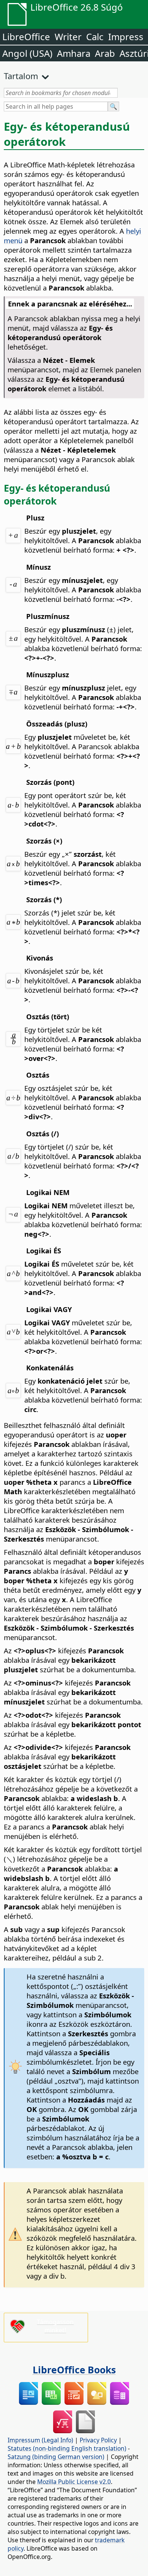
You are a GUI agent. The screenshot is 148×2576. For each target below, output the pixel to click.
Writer (68, 37)
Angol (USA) (27, 53)
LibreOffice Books (74, 2370)
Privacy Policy (98, 2440)
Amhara (74, 53)
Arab (105, 53)
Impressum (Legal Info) (40, 2440)
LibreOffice (26, 37)
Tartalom (21, 76)
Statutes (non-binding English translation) (67, 2448)
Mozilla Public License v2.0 (74, 2482)
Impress (126, 37)
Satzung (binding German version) (56, 2457)
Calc (95, 37)
